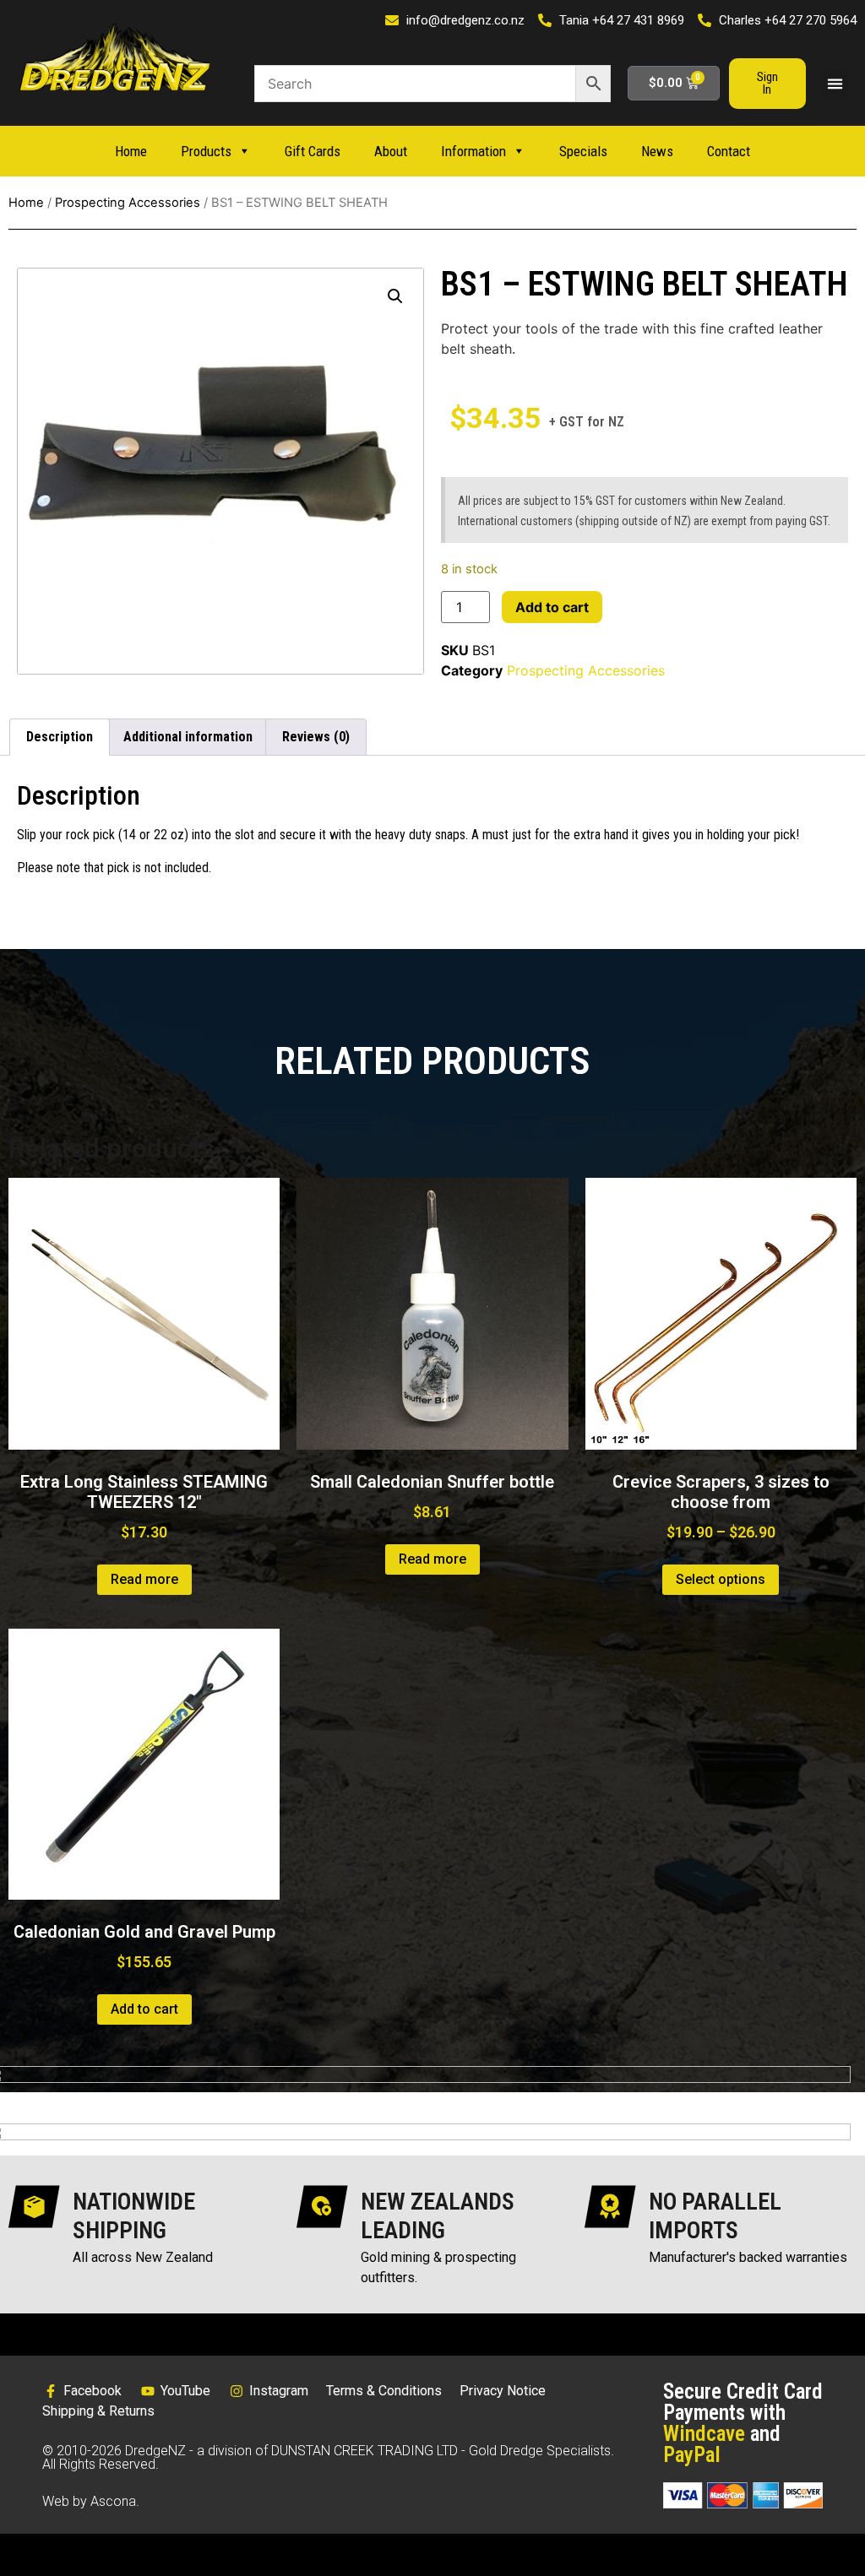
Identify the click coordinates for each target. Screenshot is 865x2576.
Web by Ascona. (91, 2501)
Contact (729, 151)
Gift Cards (313, 151)
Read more (144, 1579)
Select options (721, 1579)
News (657, 151)
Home (131, 151)
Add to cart (552, 607)
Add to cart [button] (144, 2009)
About (391, 151)
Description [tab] (60, 737)
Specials (583, 151)
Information (473, 151)
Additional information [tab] (188, 737)
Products (206, 151)
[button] (835, 83)
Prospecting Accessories (128, 203)
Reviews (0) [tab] (316, 737)
